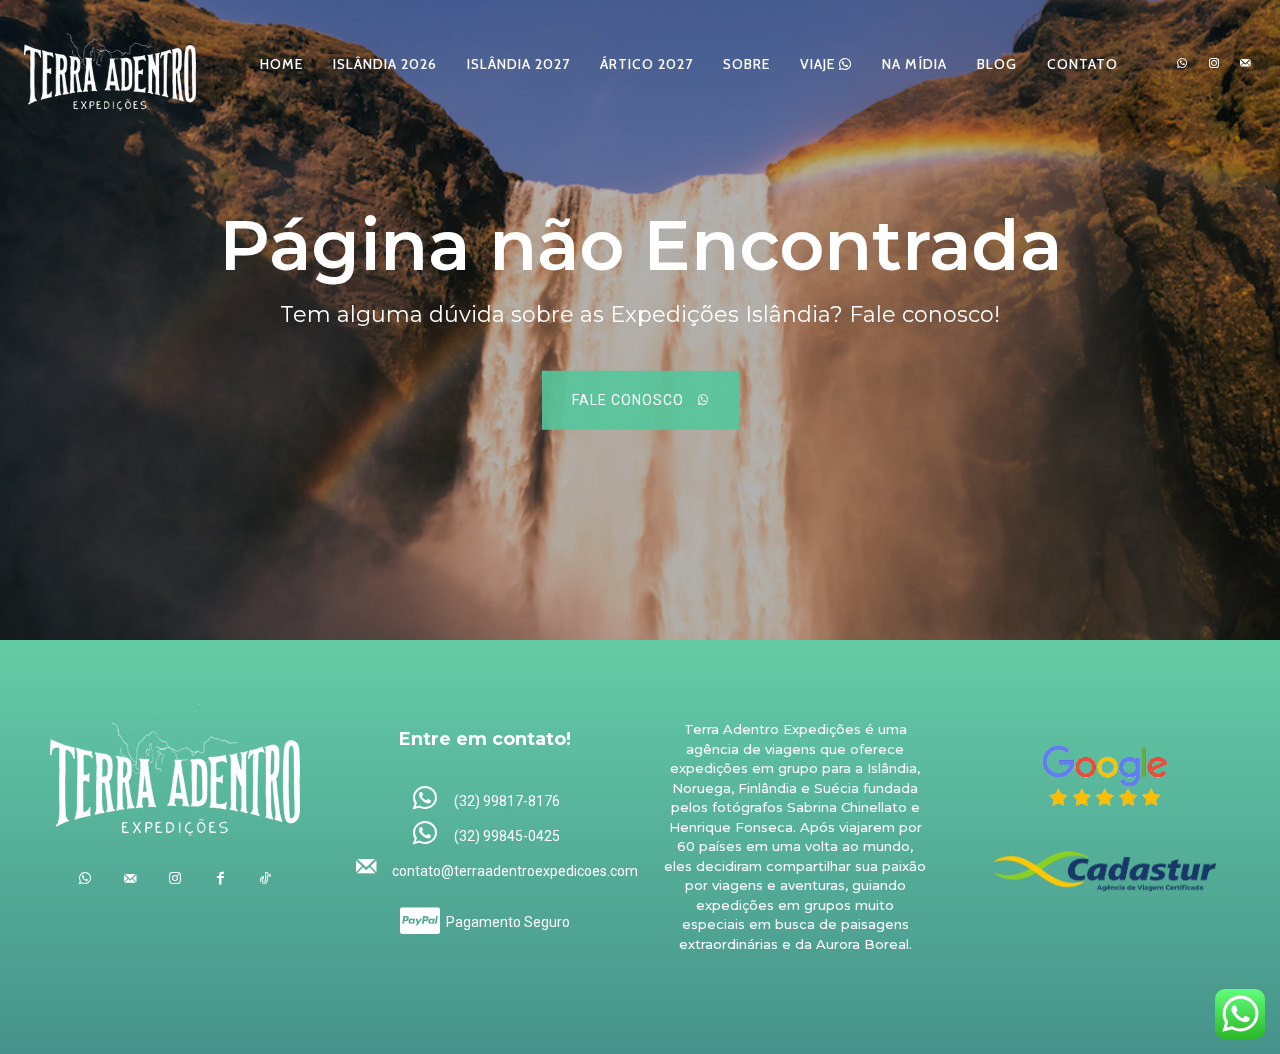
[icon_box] (485, 799)
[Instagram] (1214, 64)
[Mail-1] (1245, 64)
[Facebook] (220, 878)
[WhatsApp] (1182, 64)
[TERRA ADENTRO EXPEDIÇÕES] (110, 63)
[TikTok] (265, 878)
